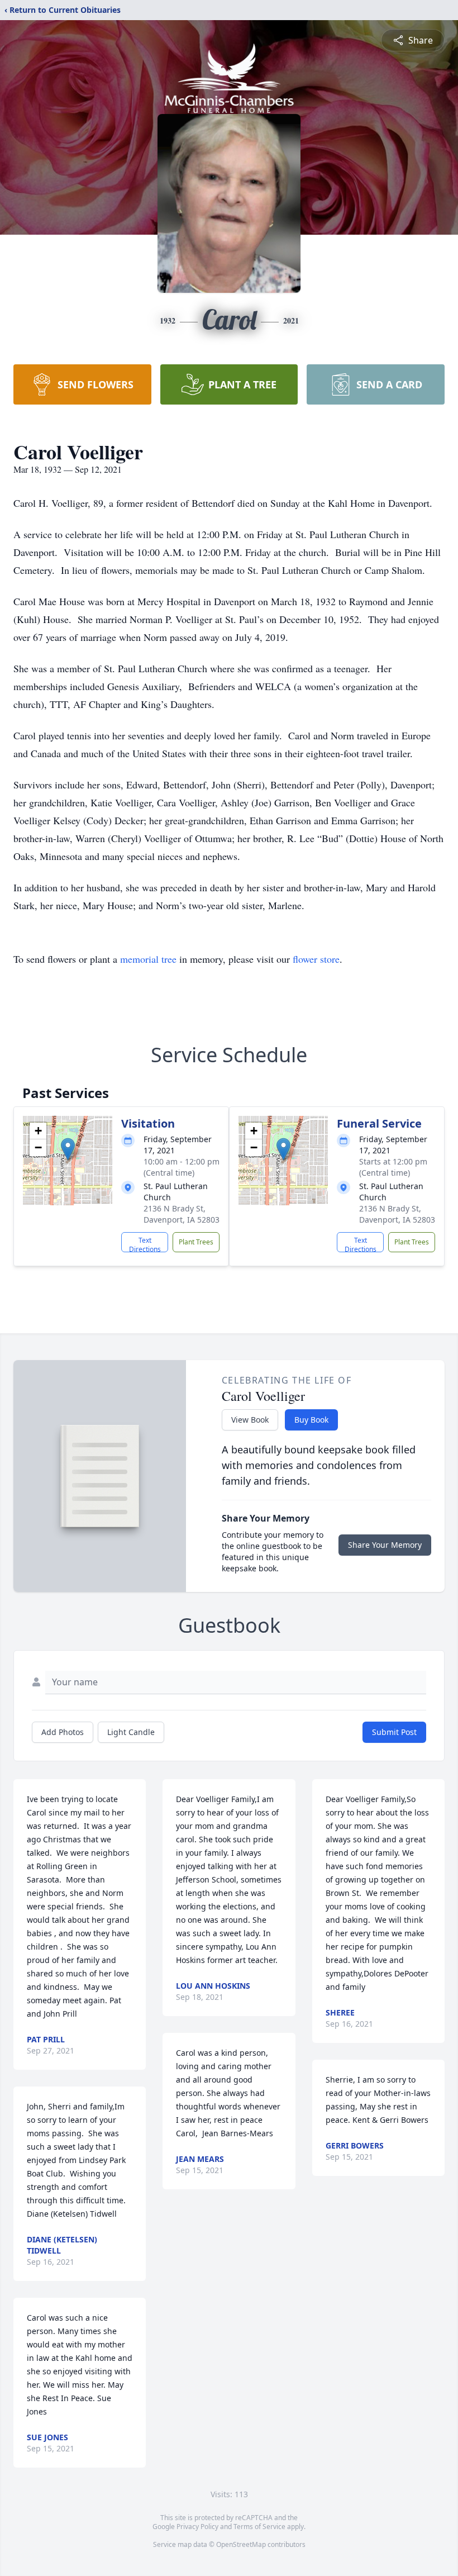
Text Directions (145, 1244)
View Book (250, 1420)
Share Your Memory (385, 1545)
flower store (316, 959)
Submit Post (394, 1732)
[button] (68, 1149)
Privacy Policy (197, 2527)
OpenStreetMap (241, 2544)
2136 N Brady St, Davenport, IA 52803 (182, 1214)
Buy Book (311, 1420)
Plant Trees (196, 1242)
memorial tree (148, 959)
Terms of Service (259, 2527)
